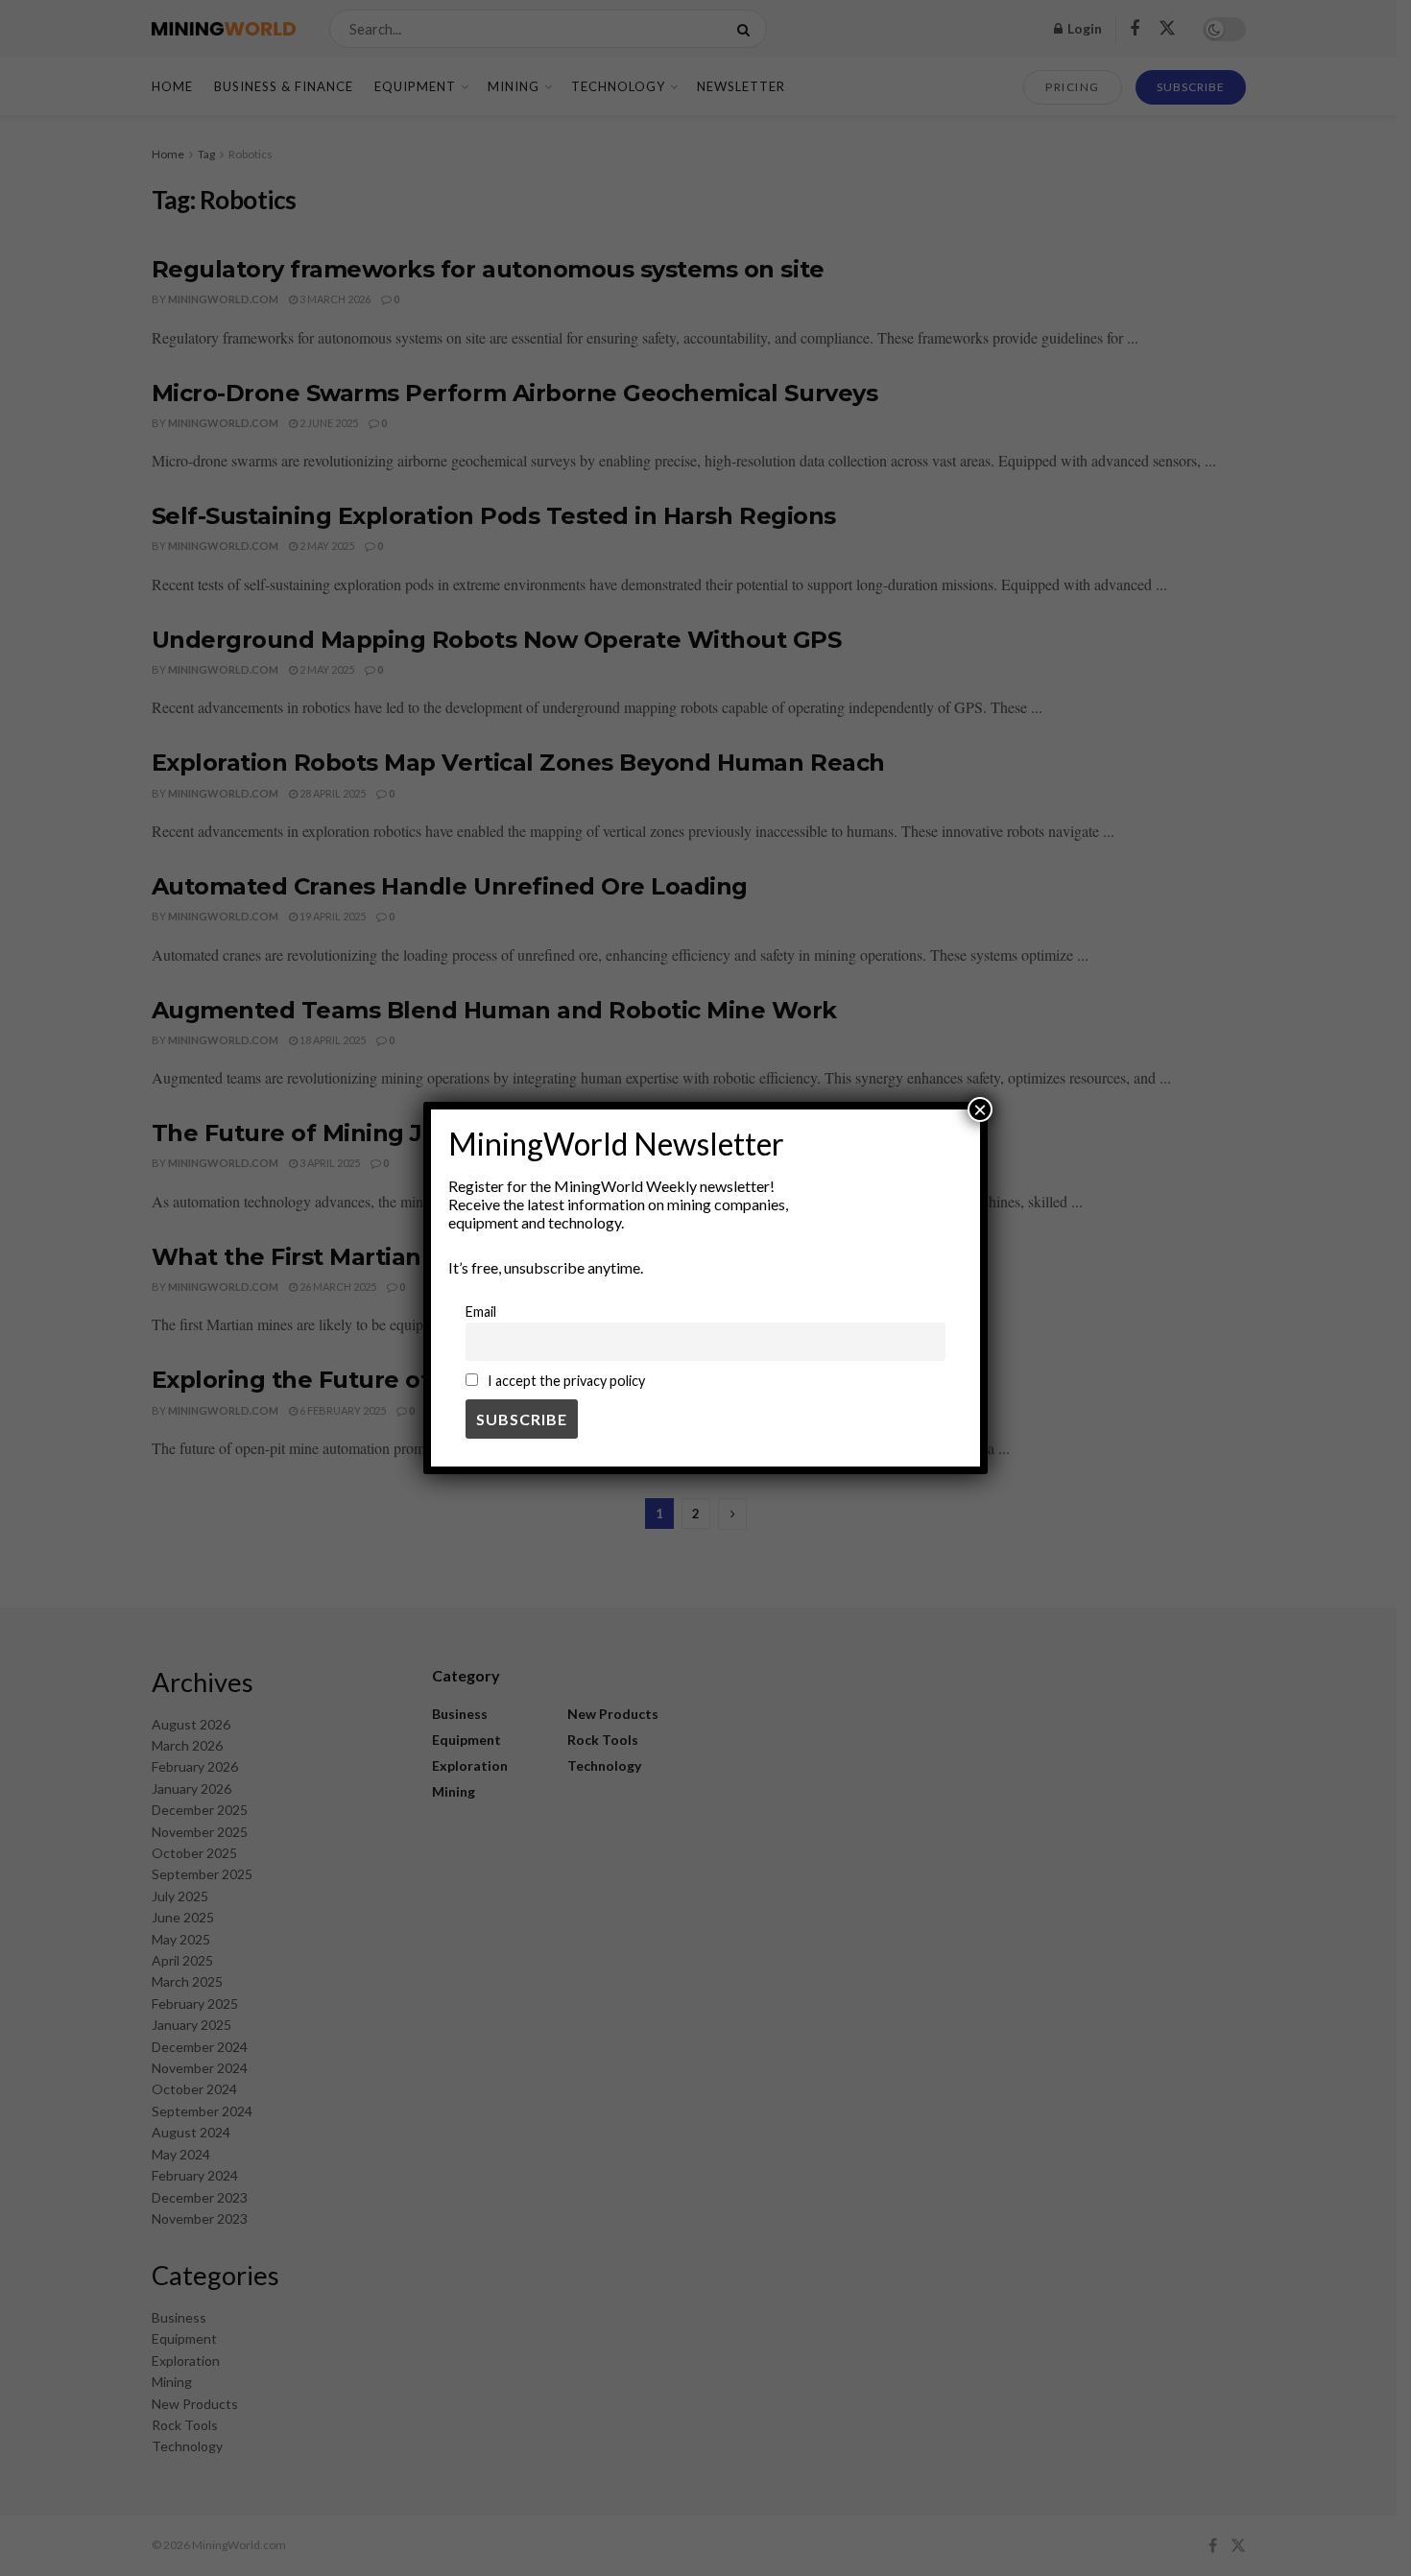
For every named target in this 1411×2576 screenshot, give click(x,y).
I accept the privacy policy (565, 1381)
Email (481, 1312)
